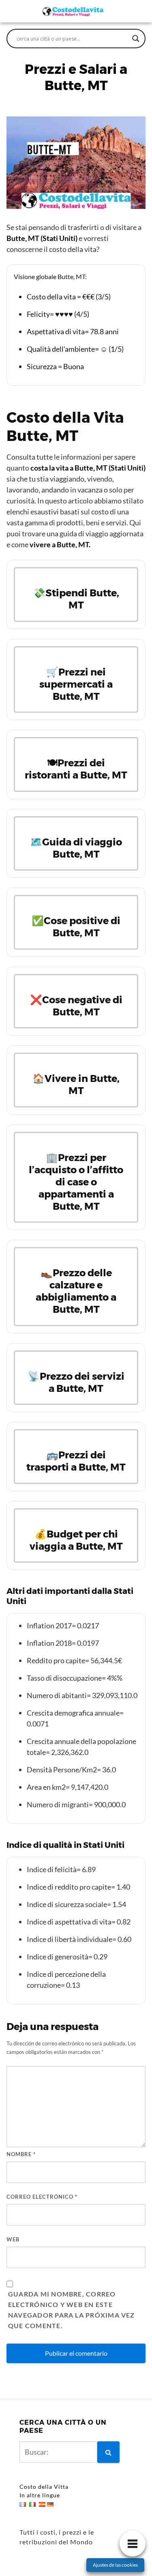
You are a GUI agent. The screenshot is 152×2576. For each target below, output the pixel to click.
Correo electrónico (42, 2197)
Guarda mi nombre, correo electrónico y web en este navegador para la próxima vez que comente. (72, 2310)
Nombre (21, 2154)
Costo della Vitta (44, 2487)
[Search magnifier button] (136, 39)
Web (13, 2239)
